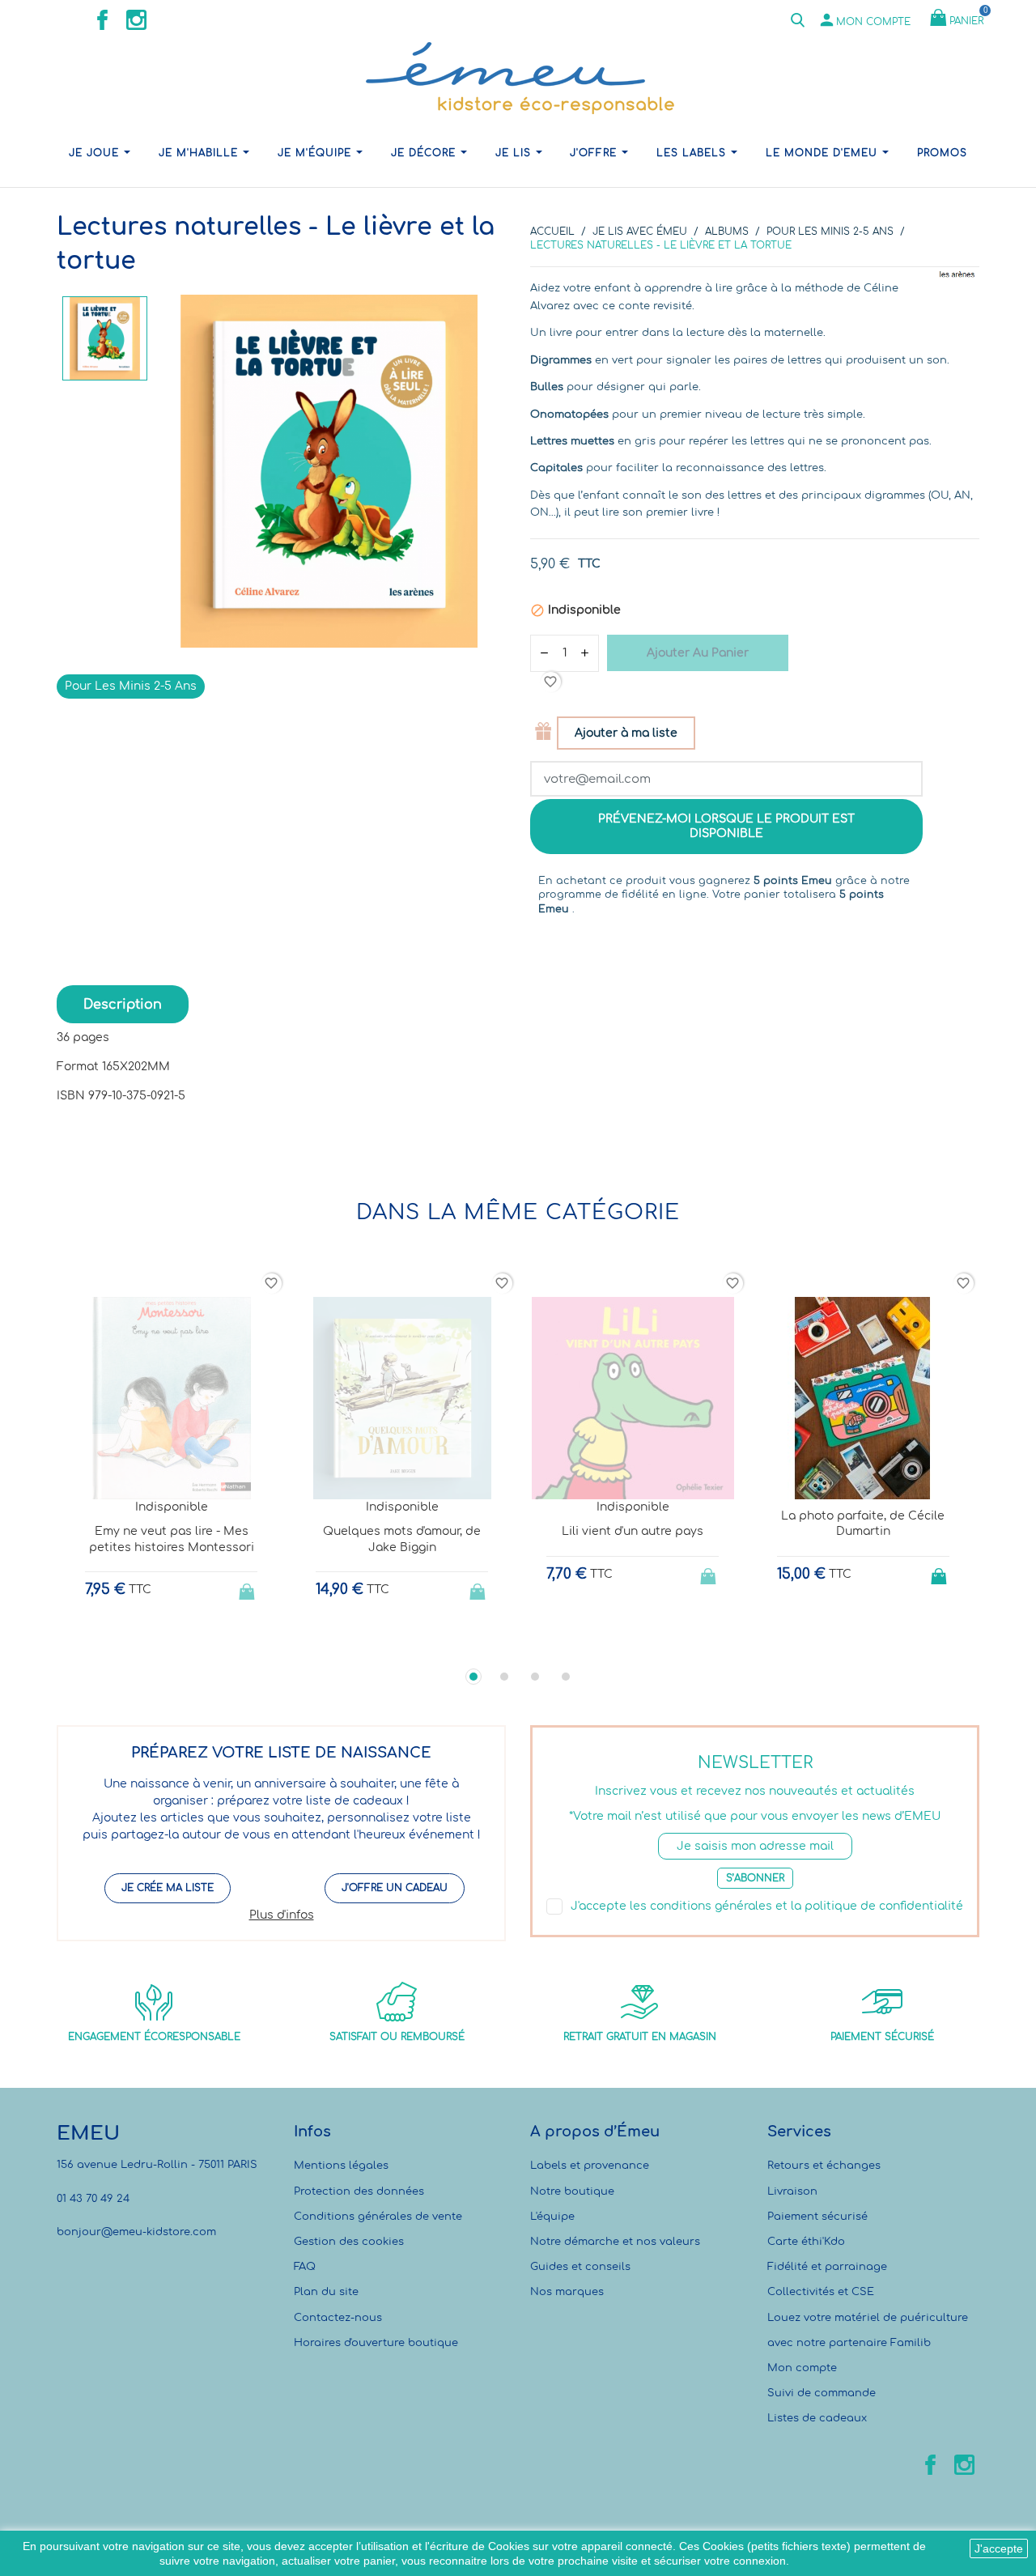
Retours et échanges (824, 2166)
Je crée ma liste (168, 1888)
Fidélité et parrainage (827, 2267)
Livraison (792, 2191)
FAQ (305, 2267)
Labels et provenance (590, 2166)
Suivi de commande (822, 2393)
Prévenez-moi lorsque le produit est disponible (726, 826)
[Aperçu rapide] (157, 1642)
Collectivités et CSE (821, 2292)
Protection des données (359, 2191)
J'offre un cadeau (395, 1888)
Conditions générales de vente (378, 2217)
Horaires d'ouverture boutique (376, 2343)
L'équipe (552, 2217)
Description (123, 1005)
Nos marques (567, 2292)
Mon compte (802, 2368)
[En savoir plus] (187, 1641)
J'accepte (999, 2548)
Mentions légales (341, 2166)
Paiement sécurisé (817, 2217)
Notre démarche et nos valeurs (615, 2242)
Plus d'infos (282, 1915)
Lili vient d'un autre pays (633, 1531)
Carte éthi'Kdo (806, 2242)
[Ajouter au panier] (940, 1571)
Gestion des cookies (349, 2242)
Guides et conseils (580, 2267)
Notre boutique (572, 2191)
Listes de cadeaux (817, 2418)
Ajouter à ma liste (626, 733)
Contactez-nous (338, 2318)
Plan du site (326, 2292)
